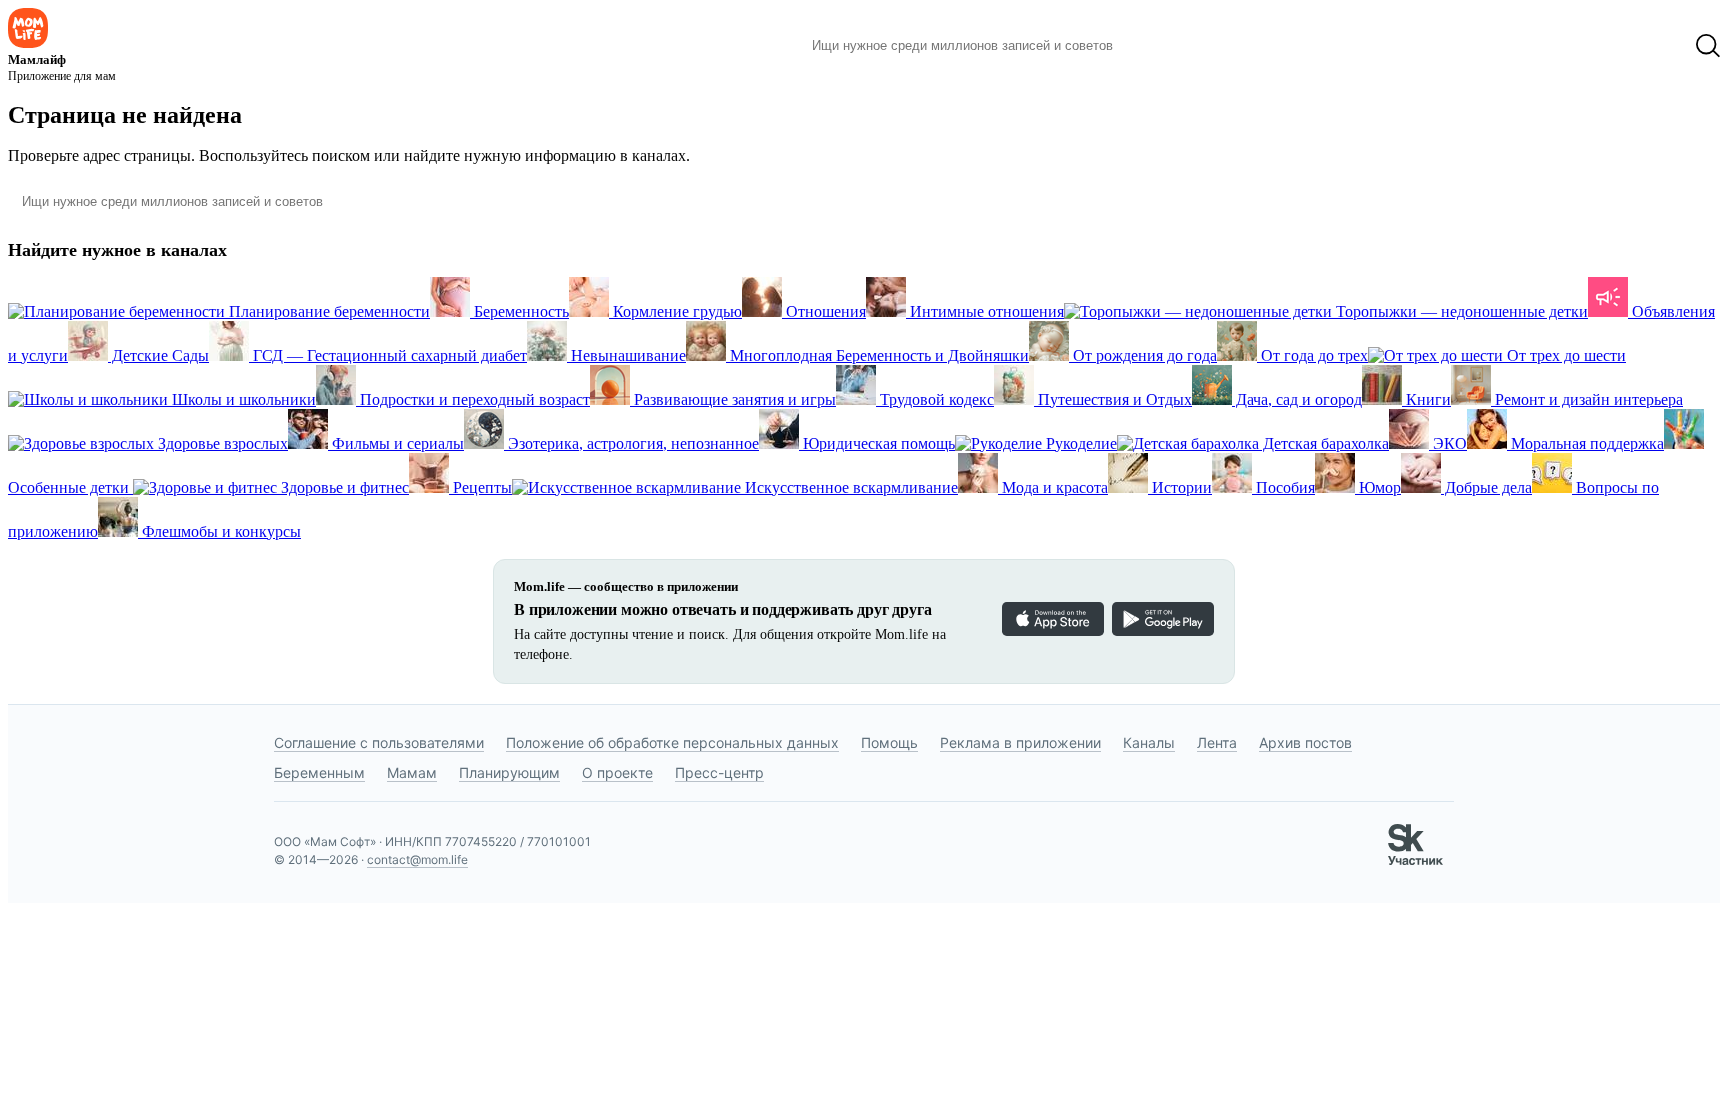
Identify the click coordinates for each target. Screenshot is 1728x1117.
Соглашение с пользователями (379, 742)
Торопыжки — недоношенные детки (1460, 311)
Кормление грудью (675, 311)
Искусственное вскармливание (849, 487)
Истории (1180, 487)
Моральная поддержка (1585, 443)
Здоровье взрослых (221, 443)
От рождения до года (1143, 355)
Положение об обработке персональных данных (672, 742)
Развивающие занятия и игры (733, 399)
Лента (1217, 742)
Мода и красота (1053, 487)
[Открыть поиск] (1708, 46)
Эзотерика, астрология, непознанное (631, 443)
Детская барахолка (1324, 443)
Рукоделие (1079, 443)
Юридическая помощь (877, 443)
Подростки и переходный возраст (473, 399)
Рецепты (480, 487)
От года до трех (1312, 355)
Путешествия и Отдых (1113, 399)
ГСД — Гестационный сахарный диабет (388, 355)
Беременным (319, 772)
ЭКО (1448, 443)
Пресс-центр (719, 772)
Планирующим (509, 772)
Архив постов (1305, 742)
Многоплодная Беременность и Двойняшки (877, 355)
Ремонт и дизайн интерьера (1587, 399)
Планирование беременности (327, 311)
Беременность (519, 311)
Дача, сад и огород (1297, 399)
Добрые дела (1486, 487)
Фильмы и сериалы (396, 443)
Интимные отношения (985, 311)
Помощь (889, 742)
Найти (1158, 46)
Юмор (1378, 487)
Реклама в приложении (1020, 742)
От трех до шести (1564, 355)
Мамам (412, 772)
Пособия (1283, 487)
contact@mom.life (417, 859)
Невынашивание (626, 355)
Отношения (824, 311)
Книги (1426, 399)
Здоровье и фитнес (343, 487)
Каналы (1149, 742)
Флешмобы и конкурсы (219, 531)
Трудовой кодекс (935, 399)
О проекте (617, 772)
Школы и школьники (242, 399)
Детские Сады (158, 355)
